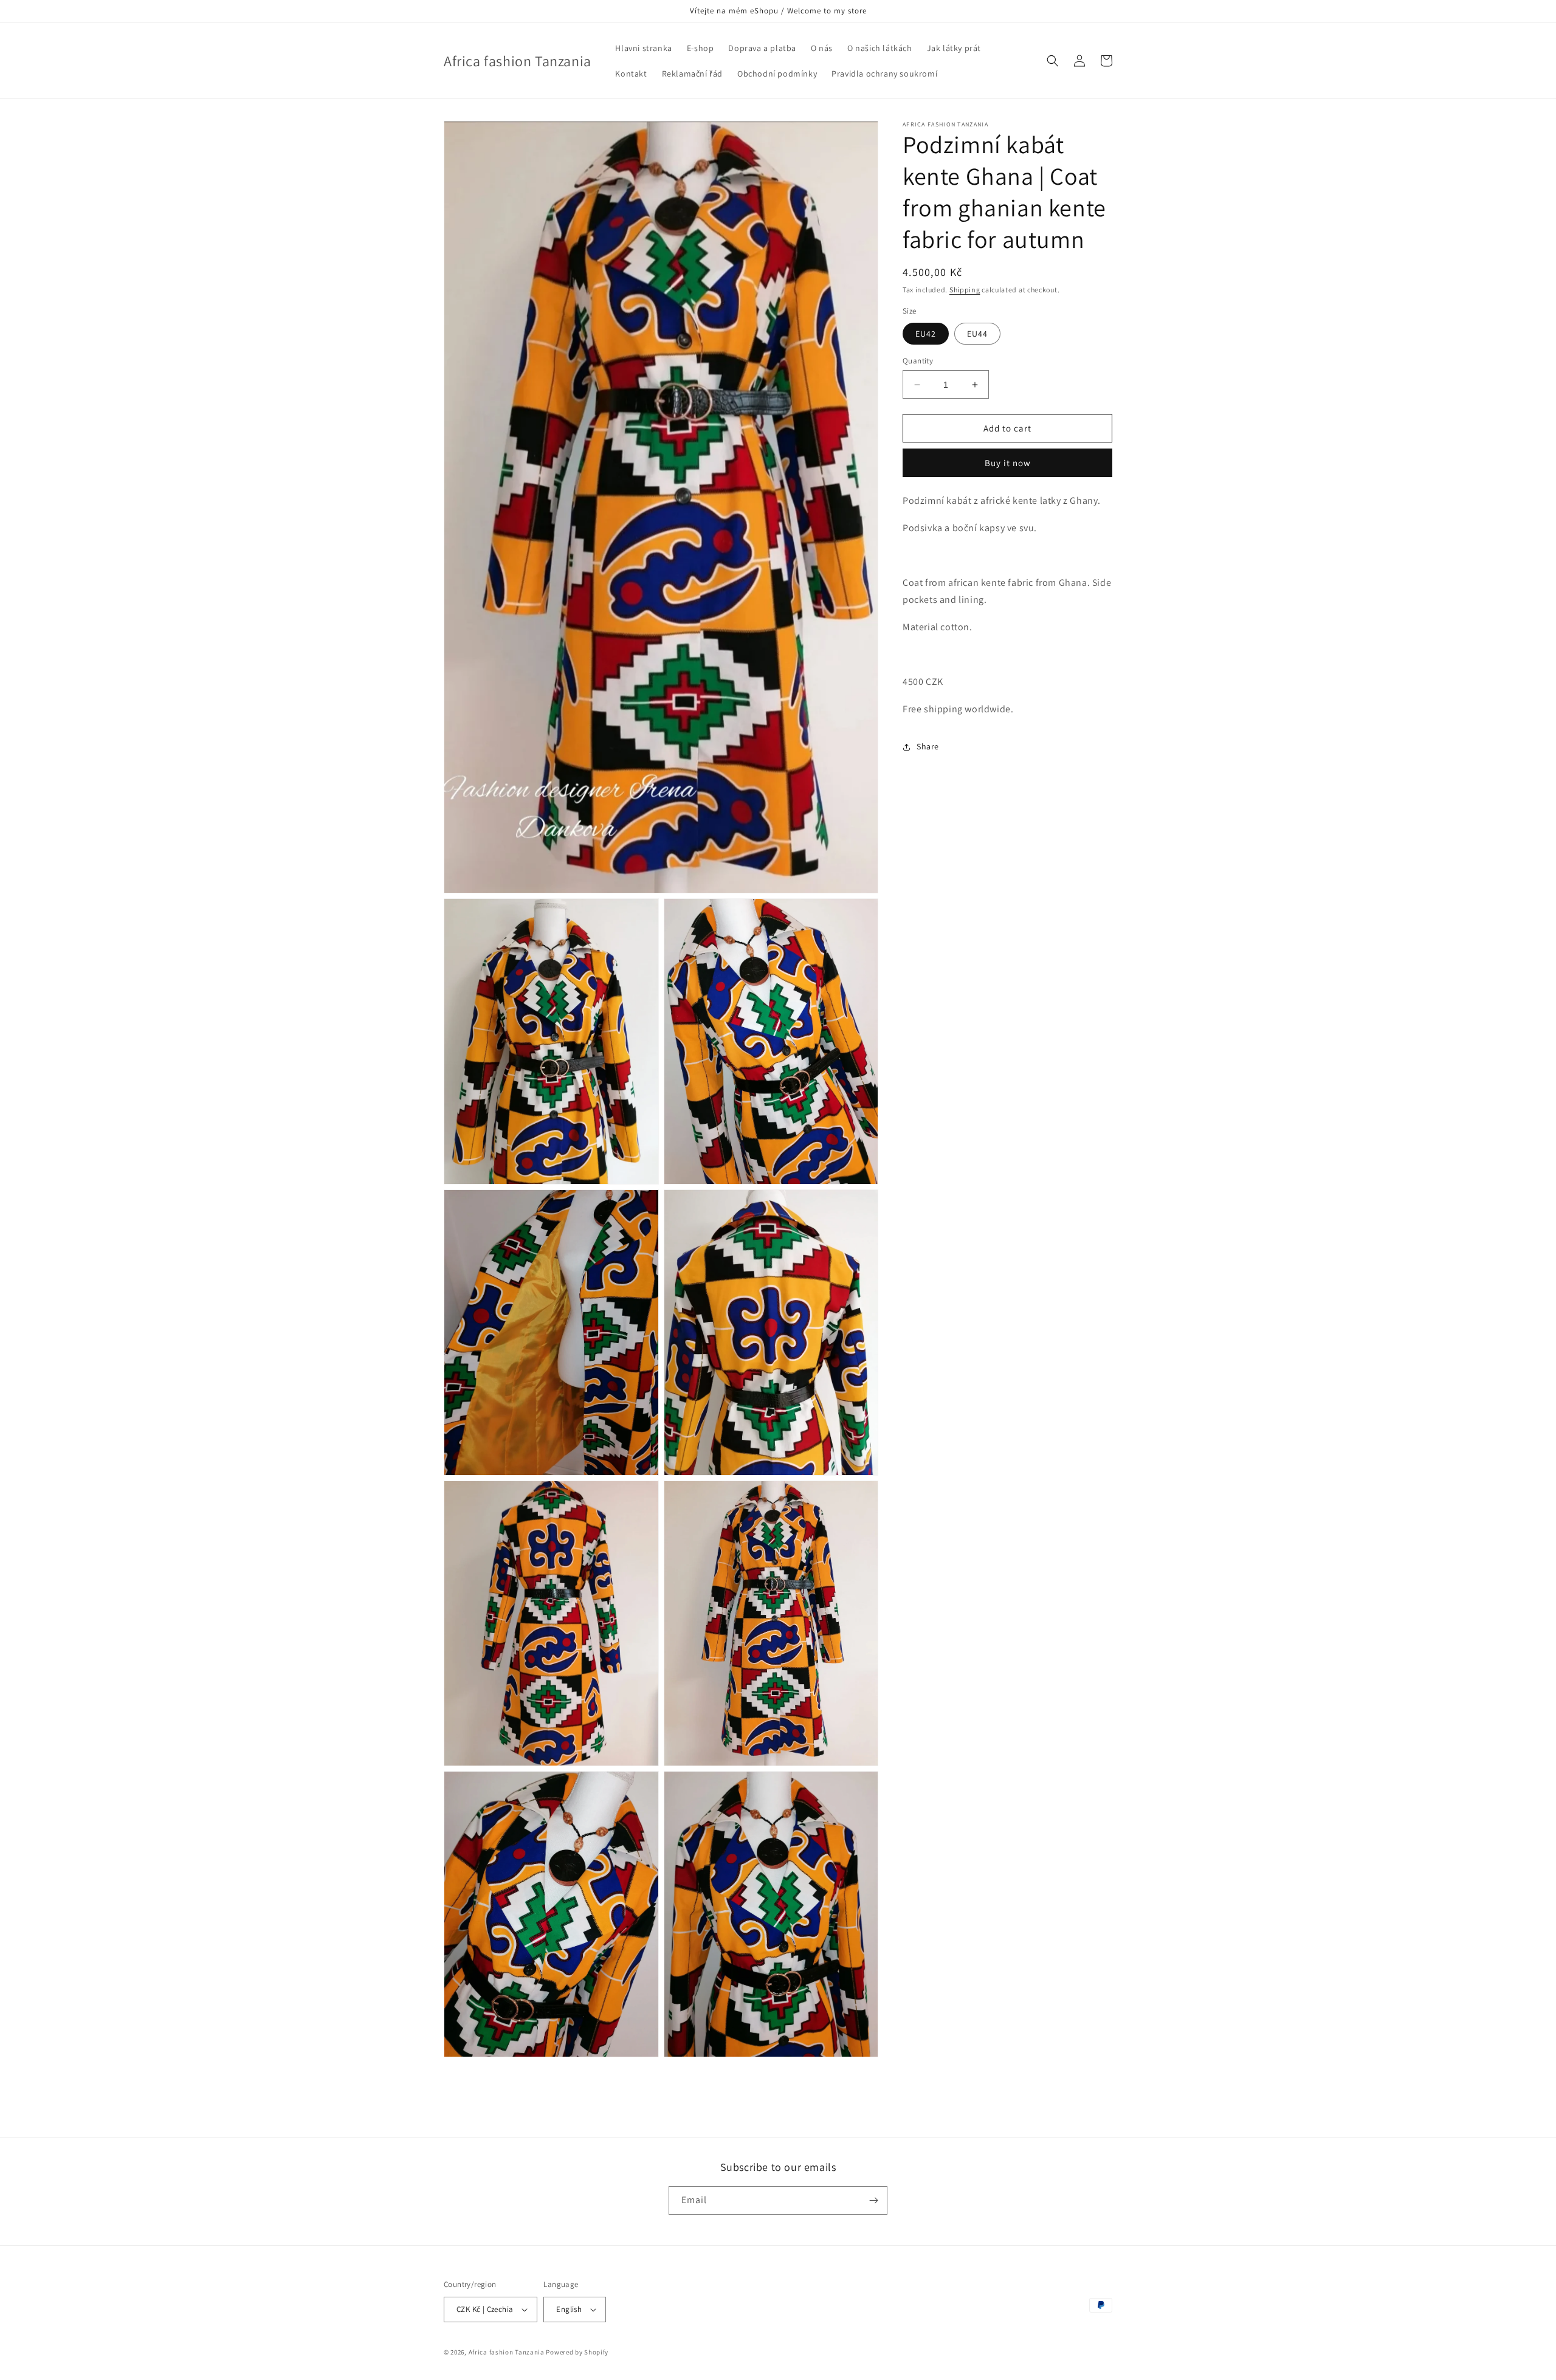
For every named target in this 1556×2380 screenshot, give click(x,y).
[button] (1053, 61)
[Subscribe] (873, 2200)
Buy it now (1008, 463)
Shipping (965, 290)
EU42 (926, 334)
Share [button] (928, 746)
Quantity (918, 361)
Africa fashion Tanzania (507, 2352)
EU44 (977, 334)
